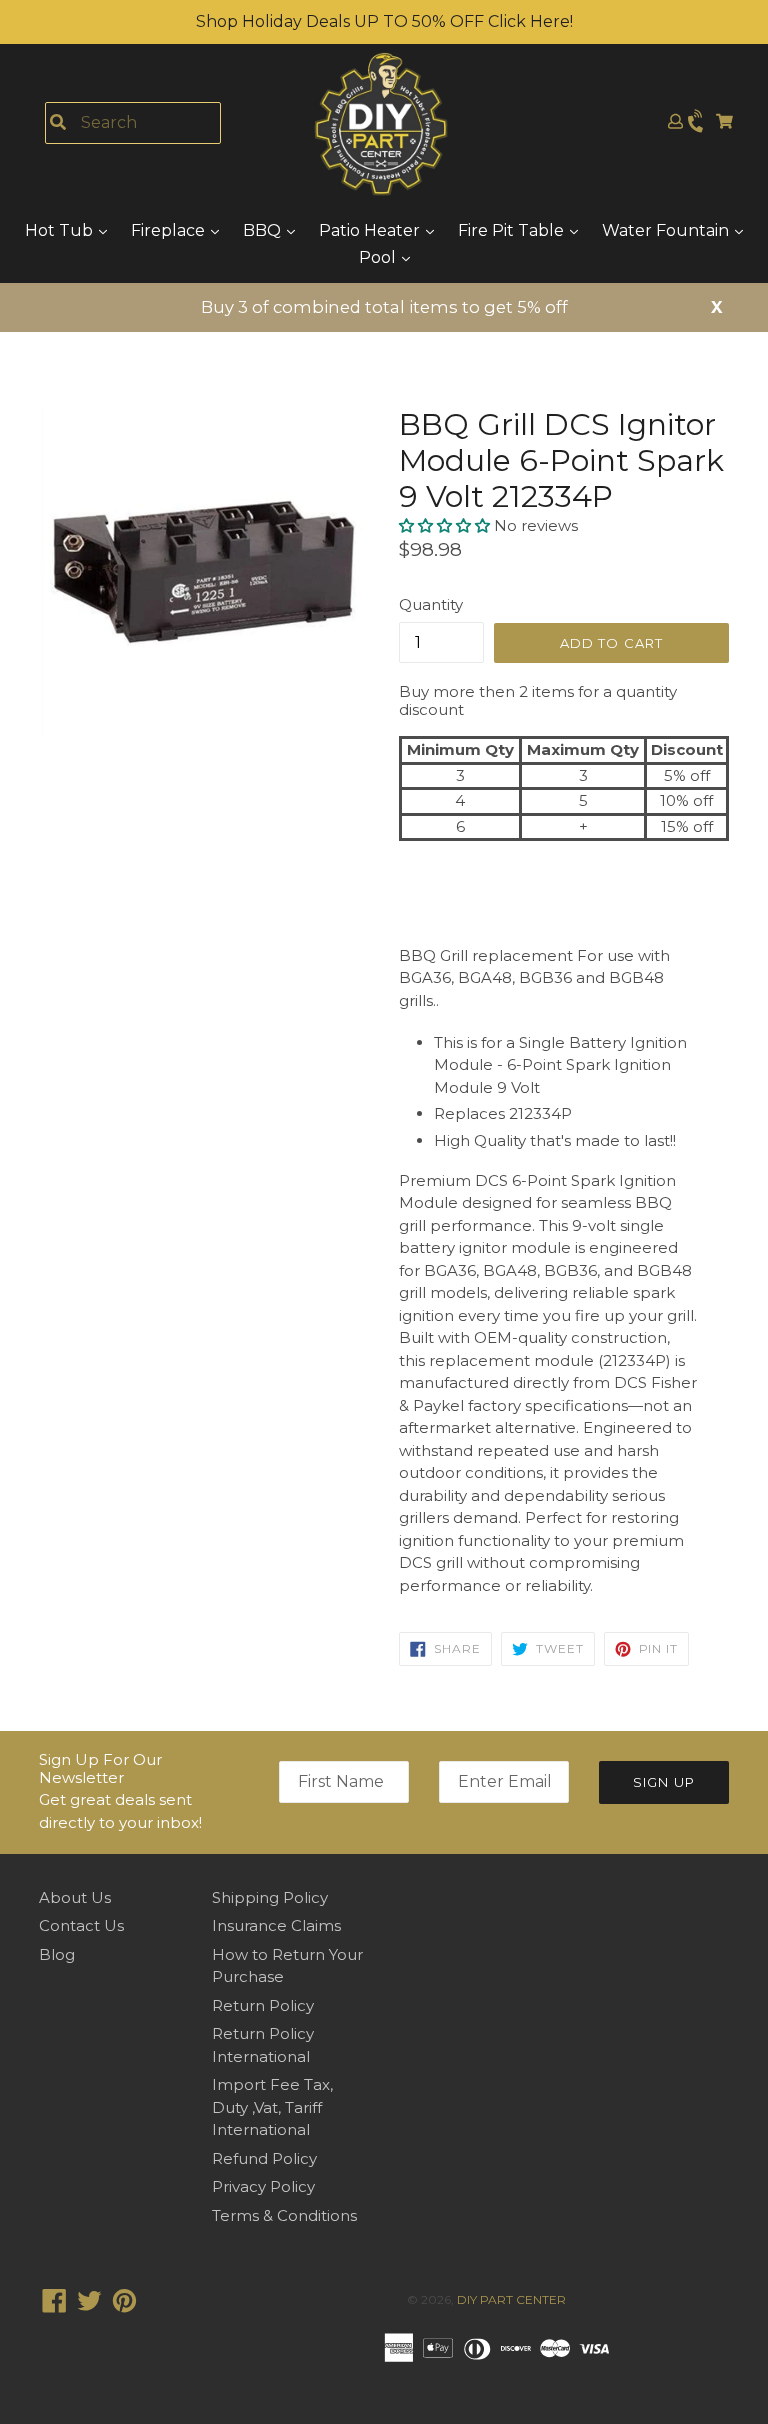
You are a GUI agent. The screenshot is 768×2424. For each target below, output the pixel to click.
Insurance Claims (276, 1925)
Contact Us (81, 1925)
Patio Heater (371, 230)
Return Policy (263, 2005)
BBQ (264, 230)
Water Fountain (667, 230)
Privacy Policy (263, 2186)
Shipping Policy (270, 1897)
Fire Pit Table (513, 230)
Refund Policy (264, 2158)
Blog (57, 1954)
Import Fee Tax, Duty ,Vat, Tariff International (272, 2107)
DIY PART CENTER (511, 2299)
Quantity (431, 604)
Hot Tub (61, 230)
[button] (446, 525)
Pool (379, 257)
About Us (75, 1897)
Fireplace (170, 230)
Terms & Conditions (284, 2215)
